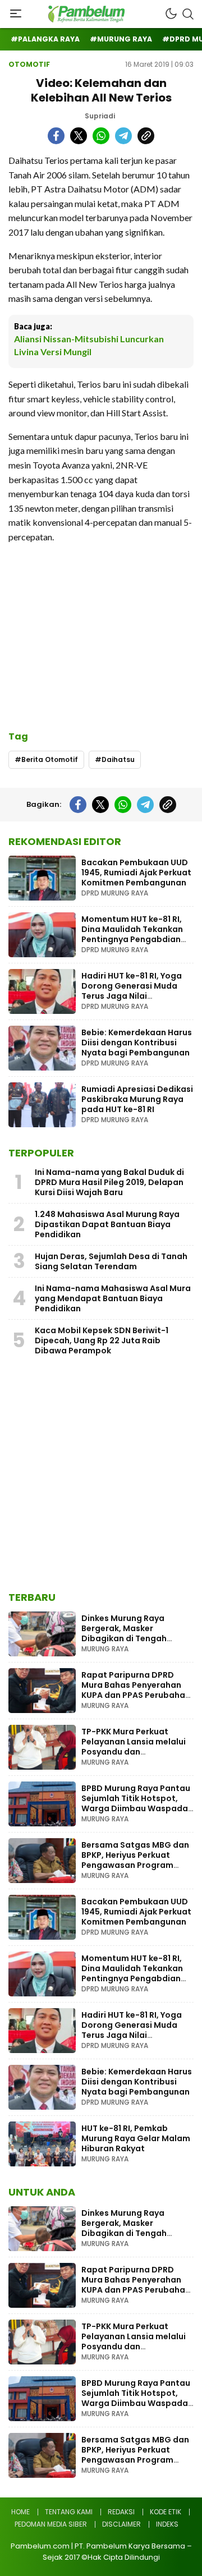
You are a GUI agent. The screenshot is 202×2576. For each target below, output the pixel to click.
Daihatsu (118, 759)
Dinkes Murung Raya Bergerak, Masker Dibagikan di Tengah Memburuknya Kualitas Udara (129, 1638)
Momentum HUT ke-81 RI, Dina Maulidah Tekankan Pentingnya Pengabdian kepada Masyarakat (132, 934)
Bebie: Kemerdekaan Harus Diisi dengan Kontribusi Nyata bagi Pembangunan (137, 1043)
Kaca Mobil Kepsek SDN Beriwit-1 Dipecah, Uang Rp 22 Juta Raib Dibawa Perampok (102, 1340)
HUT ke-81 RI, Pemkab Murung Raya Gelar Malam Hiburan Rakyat (136, 2138)
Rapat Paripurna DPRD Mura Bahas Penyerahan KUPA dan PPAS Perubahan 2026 (136, 1690)
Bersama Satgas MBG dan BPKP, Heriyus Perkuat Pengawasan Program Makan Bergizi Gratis (135, 1860)
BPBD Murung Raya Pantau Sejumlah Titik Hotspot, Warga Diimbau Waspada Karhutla (136, 1803)
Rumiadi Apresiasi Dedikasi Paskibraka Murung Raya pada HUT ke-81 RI (137, 1099)
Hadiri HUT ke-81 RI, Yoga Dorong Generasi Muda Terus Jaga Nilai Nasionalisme (132, 991)
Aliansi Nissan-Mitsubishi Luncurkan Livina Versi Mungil (89, 345)
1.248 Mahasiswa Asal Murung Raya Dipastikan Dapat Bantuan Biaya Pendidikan (107, 1224)
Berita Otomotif (50, 759)
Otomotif (29, 64)
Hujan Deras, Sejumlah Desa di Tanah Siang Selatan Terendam (111, 1261)
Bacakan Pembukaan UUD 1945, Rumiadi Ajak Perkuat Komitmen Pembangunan (136, 873)
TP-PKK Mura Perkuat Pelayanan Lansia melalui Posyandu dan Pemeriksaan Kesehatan (134, 1747)
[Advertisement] (101, 631)
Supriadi (100, 116)
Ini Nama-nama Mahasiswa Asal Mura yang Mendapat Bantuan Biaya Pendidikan (113, 1298)
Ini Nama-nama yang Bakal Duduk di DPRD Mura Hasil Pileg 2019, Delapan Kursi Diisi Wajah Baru (109, 1182)
